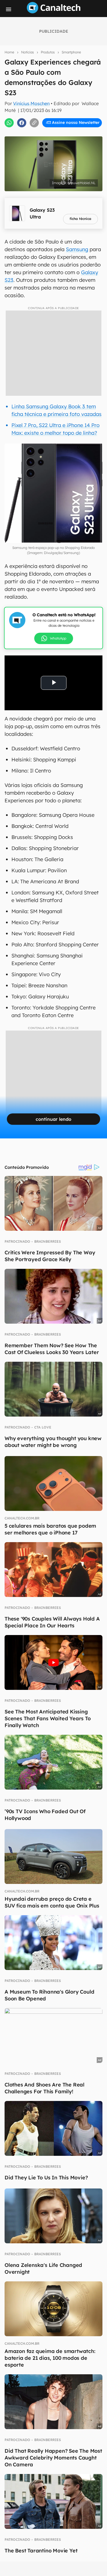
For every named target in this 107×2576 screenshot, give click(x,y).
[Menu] (9, 9)
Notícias (28, 52)
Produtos (48, 52)
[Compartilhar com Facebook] (22, 123)
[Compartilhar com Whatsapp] (9, 123)
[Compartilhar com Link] (34, 123)
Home (9, 52)
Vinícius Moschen (31, 103)
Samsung (77, 249)
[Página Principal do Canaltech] (54, 12)
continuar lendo (53, 1119)
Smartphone (71, 52)
